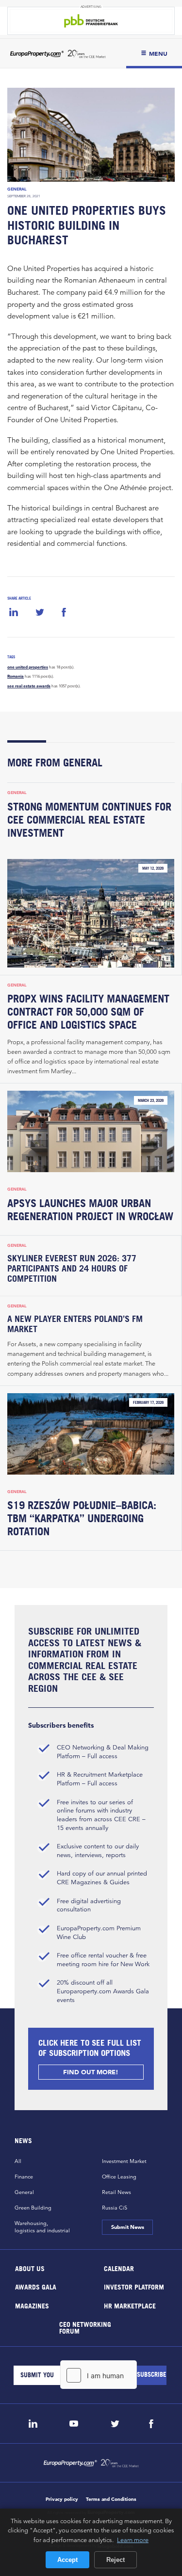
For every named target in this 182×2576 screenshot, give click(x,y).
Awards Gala (36, 2287)
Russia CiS (115, 2208)
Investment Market (124, 2161)
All (18, 2161)
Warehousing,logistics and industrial (42, 2227)
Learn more (133, 2540)
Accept (67, 2560)
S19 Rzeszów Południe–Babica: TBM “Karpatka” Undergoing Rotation (82, 1518)
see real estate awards (29, 686)
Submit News (128, 2227)
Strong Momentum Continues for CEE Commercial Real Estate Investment (89, 820)
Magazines (32, 2305)
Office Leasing (119, 2177)
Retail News (116, 2192)
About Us (30, 2268)
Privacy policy (62, 2499)
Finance (24, 2177)
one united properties (28, 667)
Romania (16, 676)
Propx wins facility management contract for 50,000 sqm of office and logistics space (88, 1012)
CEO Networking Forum (85, 2328)
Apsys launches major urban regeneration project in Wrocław (90, 1210)
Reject (116, 2560)
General (17, 189)
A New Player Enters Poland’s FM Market (75, 1324)
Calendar (118, 2268)
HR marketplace (129, 2305)
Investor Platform (133, 2287)
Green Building (33, 2208)
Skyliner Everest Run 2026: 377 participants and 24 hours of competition (72, 1268)
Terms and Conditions (111, 2499)
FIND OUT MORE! (91, 2072)
